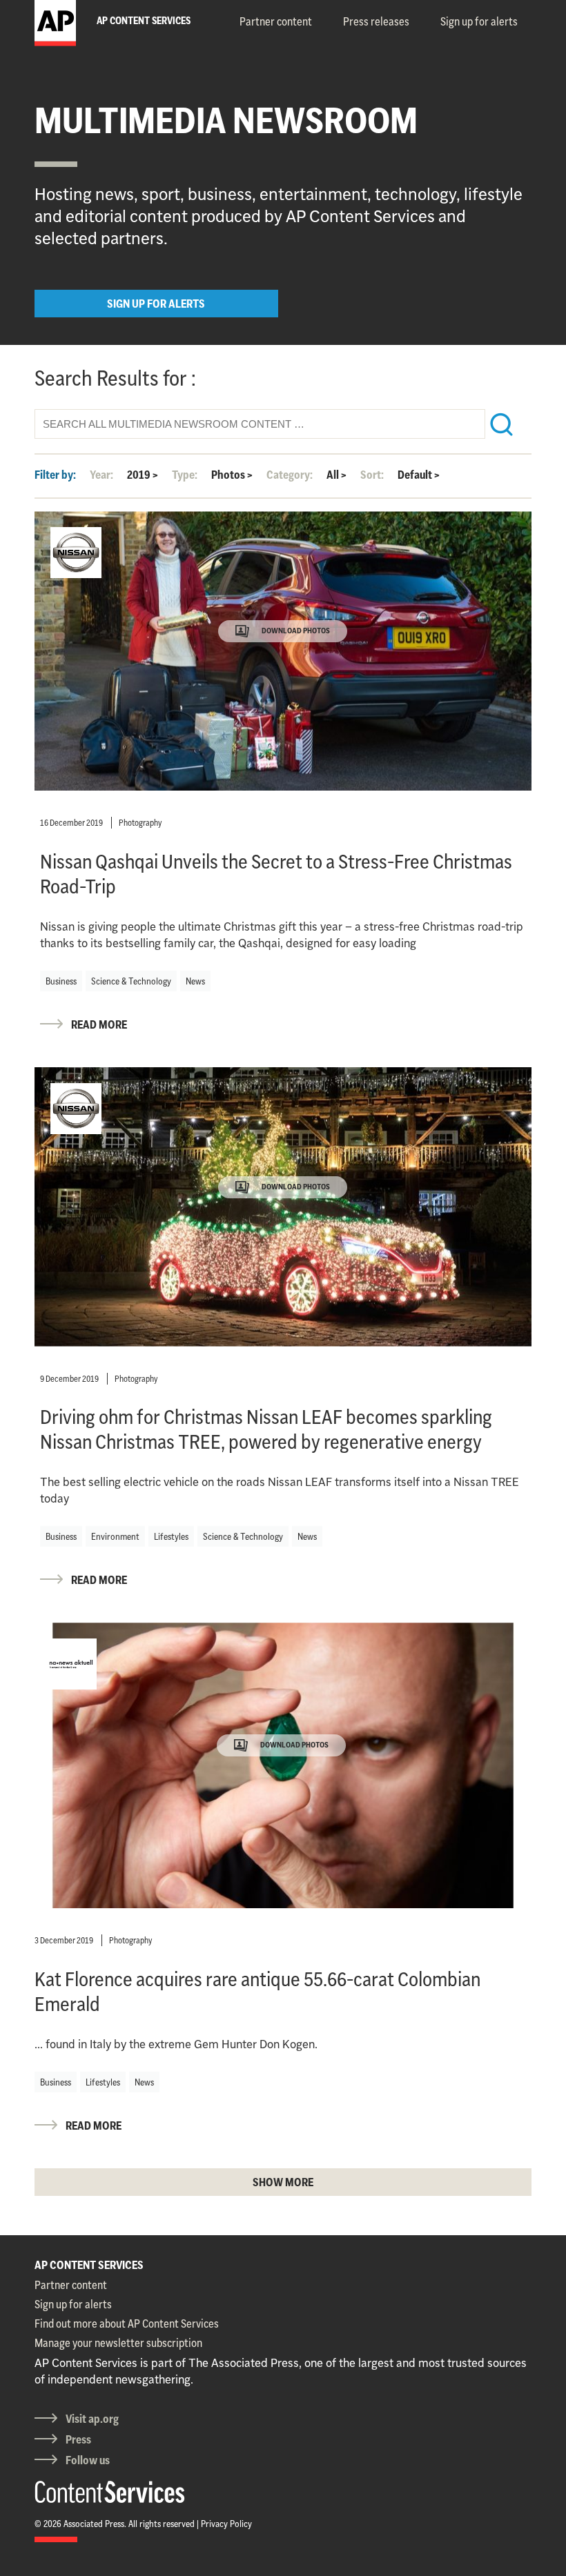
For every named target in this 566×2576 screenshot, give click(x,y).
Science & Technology (131, 981)
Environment (115, 1536)
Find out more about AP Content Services (127, 2324)
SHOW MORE (283, 2182)
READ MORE (99, 1024)
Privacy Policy (226, 2524)
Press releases (376, 21)
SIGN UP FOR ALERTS (156, 304)
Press (78, 2439)
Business (61, 981)
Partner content (276, 21)
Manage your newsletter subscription (118, 2343)
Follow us (88, 2460)
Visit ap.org (92, 2419)
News (195, 981)
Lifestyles (171, 1536)
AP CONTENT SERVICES (89, 2265)
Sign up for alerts (479, 21)
